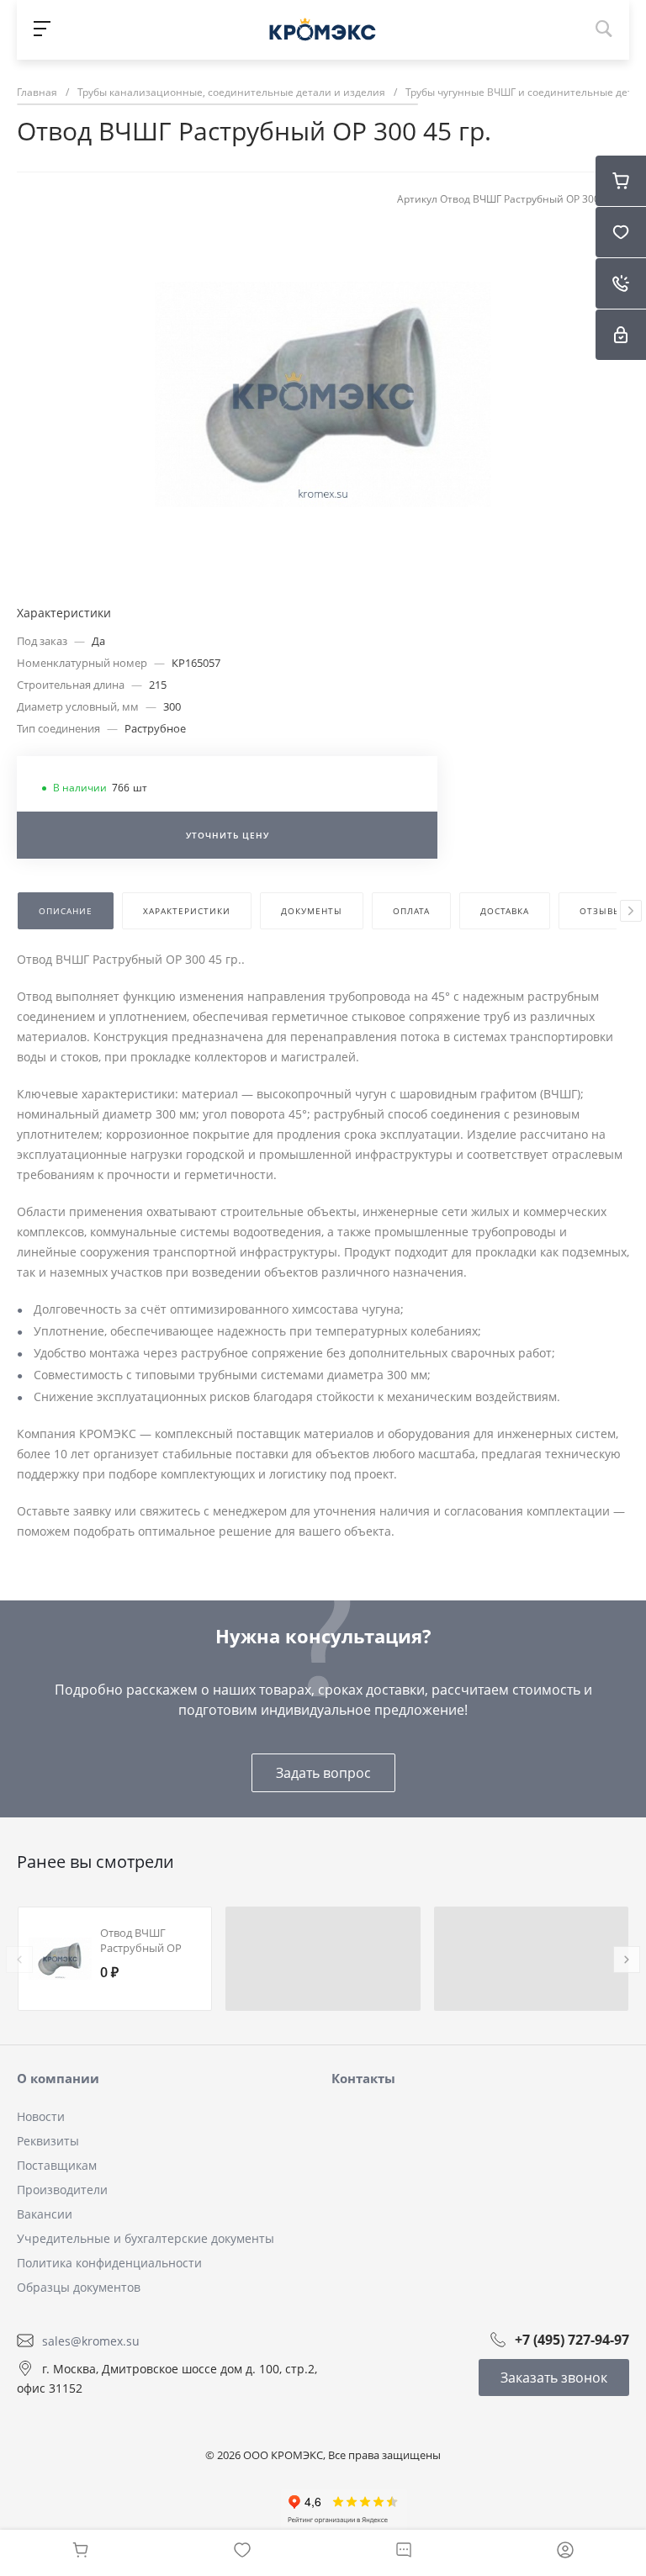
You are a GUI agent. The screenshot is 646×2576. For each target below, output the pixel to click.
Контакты (363, 2078)
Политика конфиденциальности (109, 2263)
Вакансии (45, 2214)
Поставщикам (57, 2165)
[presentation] (631, 911)
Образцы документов (79, 2287)
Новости (41, 2116)
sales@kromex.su (91, 2340)
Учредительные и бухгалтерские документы (146, 2238)
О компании (58, 2078)
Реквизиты (48, 2141)
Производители (62, 2190)
